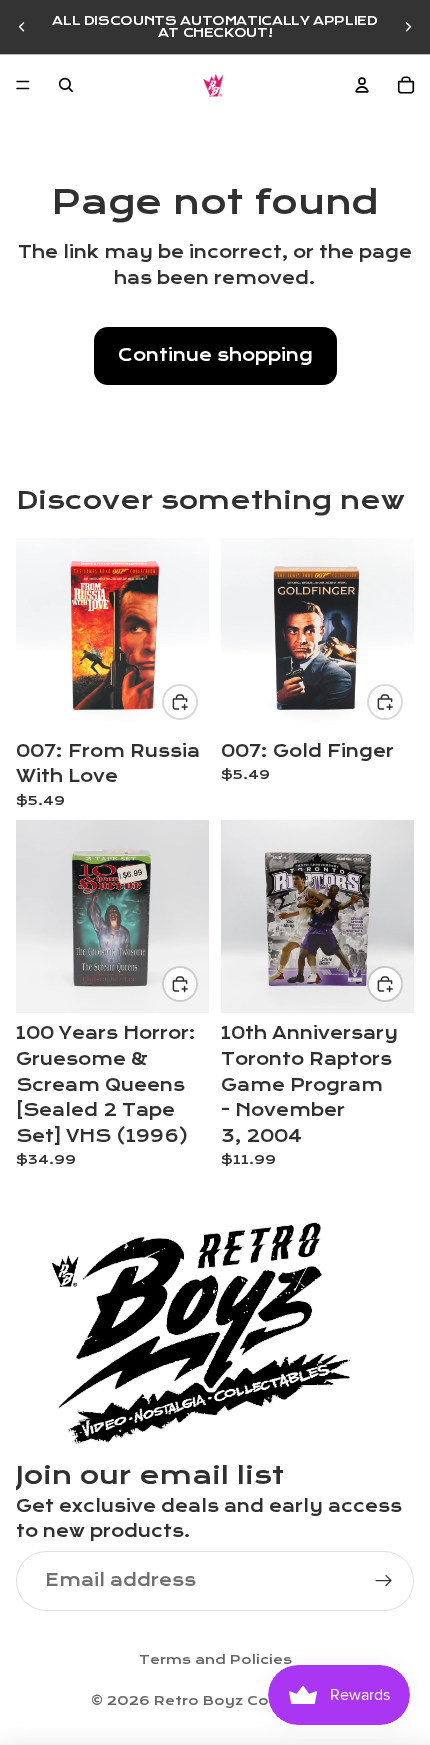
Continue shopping (215, 355)
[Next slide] (408, 27)
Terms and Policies (215, 1660)
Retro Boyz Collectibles (247, 1701)
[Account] (362, 85)
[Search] (66, 85)
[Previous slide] (22, 27)
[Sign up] (384, 1581)
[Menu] (23, 85)
